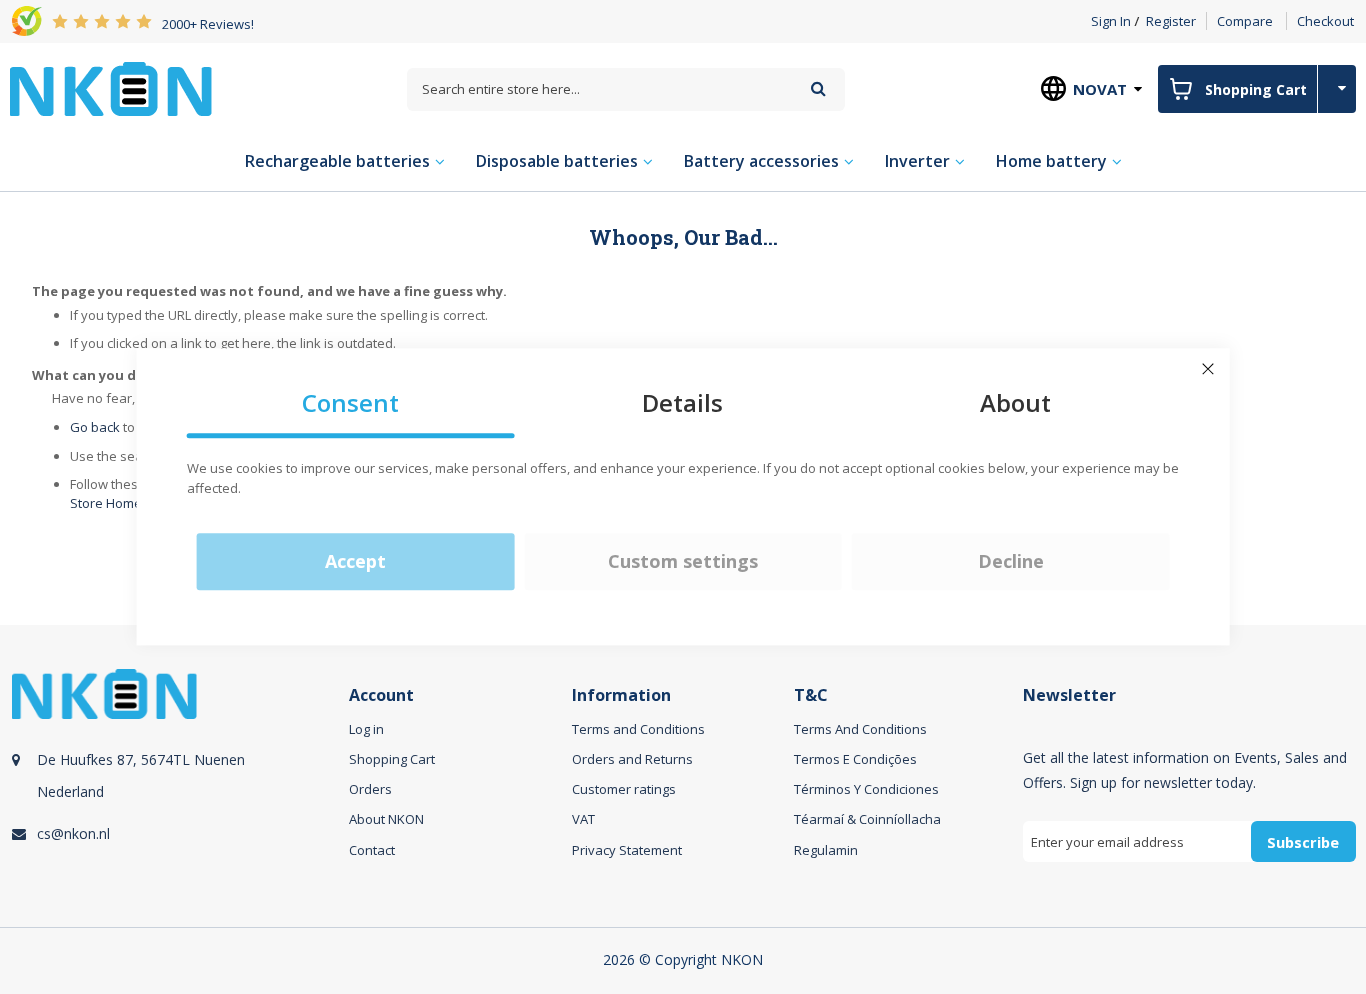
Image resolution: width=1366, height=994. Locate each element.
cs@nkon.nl (73, 833)
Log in (366, 729)
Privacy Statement (627, 850)
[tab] (177, 788)
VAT (583, 819)
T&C (811, 695)
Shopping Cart (392, 759)
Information (621, 695)
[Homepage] (111, 89)
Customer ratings (624, 789)
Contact (372, 850)
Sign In (1111, 21)
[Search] (818, 88)
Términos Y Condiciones (866, 789)
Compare (1245, 21)
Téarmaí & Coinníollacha (867, 819)
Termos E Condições (855, 759)
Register (1171, 21)
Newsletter (1069, 695)
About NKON (386, 819)
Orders (370, 789)
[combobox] (626, 89)
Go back (95, 427)
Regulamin (826, 850)
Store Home (106, 503)
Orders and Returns (632, 759)
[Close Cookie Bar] (1208, 369)
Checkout (1325, 21)
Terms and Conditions (638, 729)
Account (381, 695)
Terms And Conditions (860, 729)
